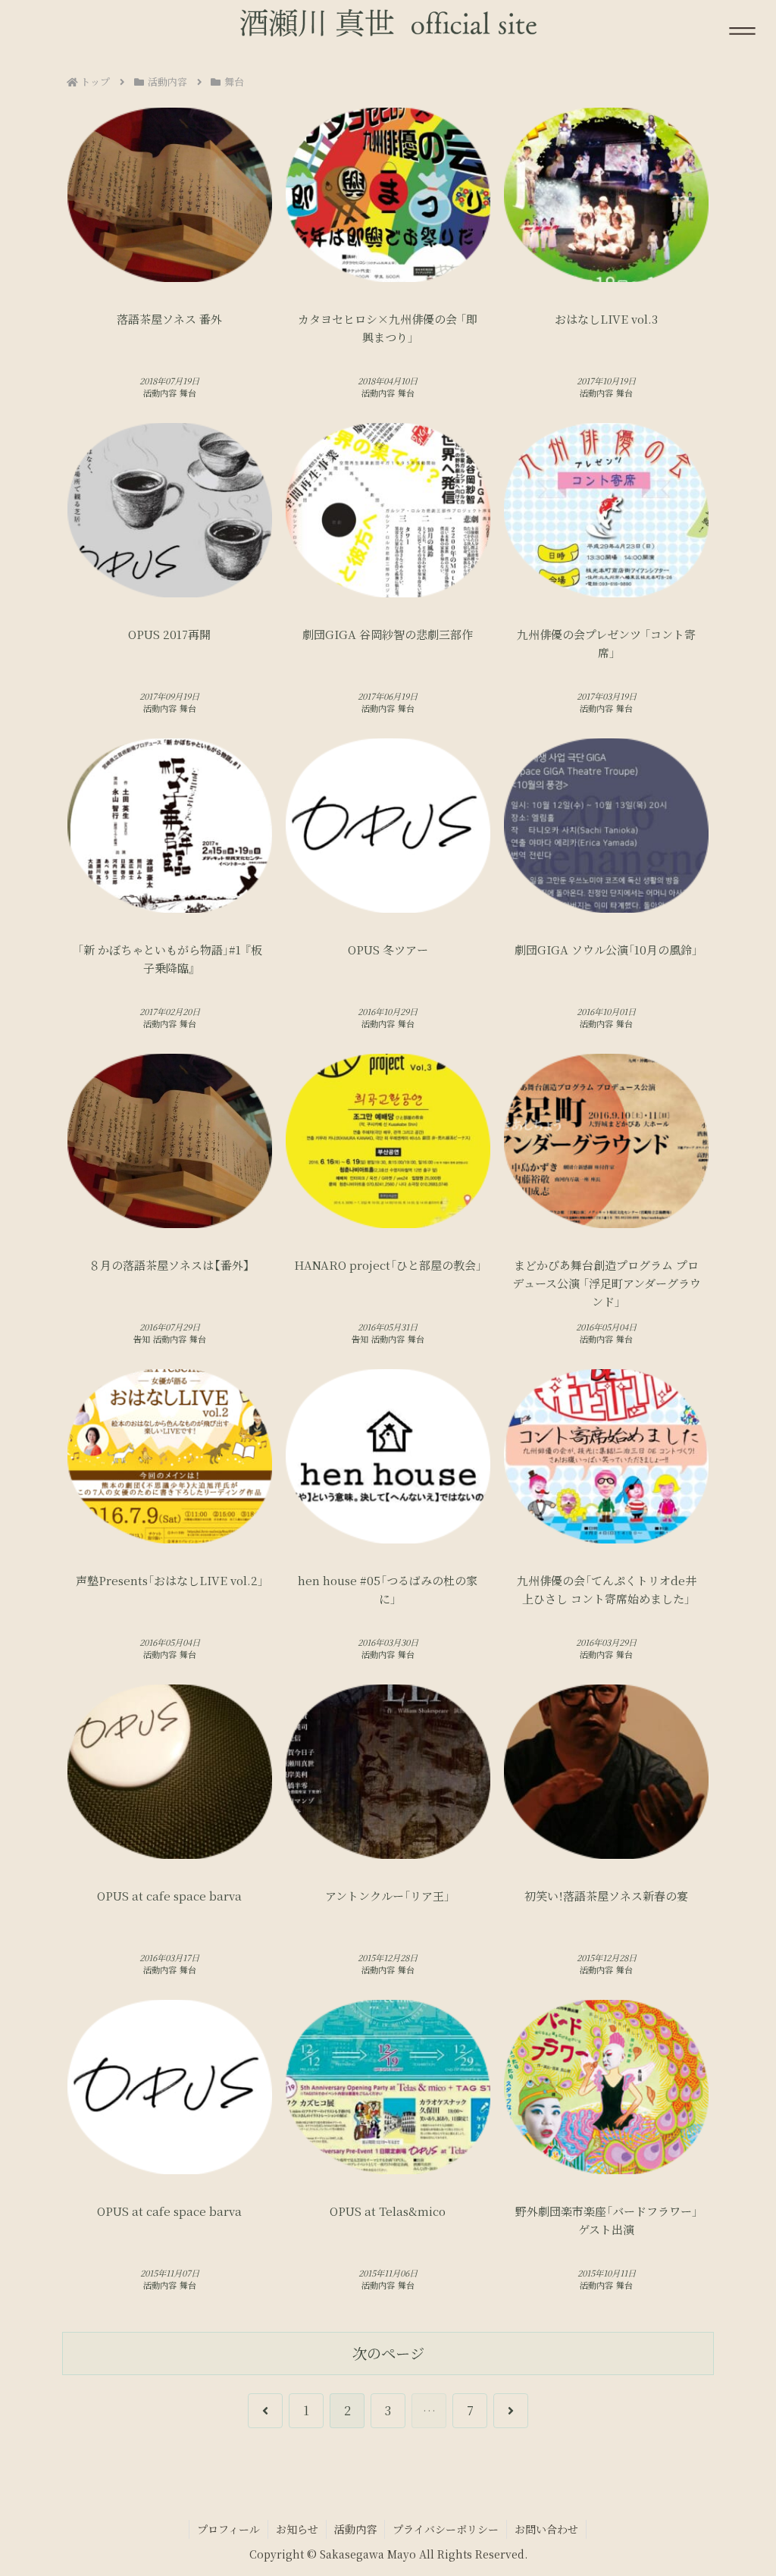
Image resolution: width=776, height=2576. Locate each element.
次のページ (388, 2353)
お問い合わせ (546, 2529)
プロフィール (228, 2529)
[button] (721, 2140)
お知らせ (297, 2529)
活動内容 (355, 2529)
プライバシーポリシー (446, 2529)
